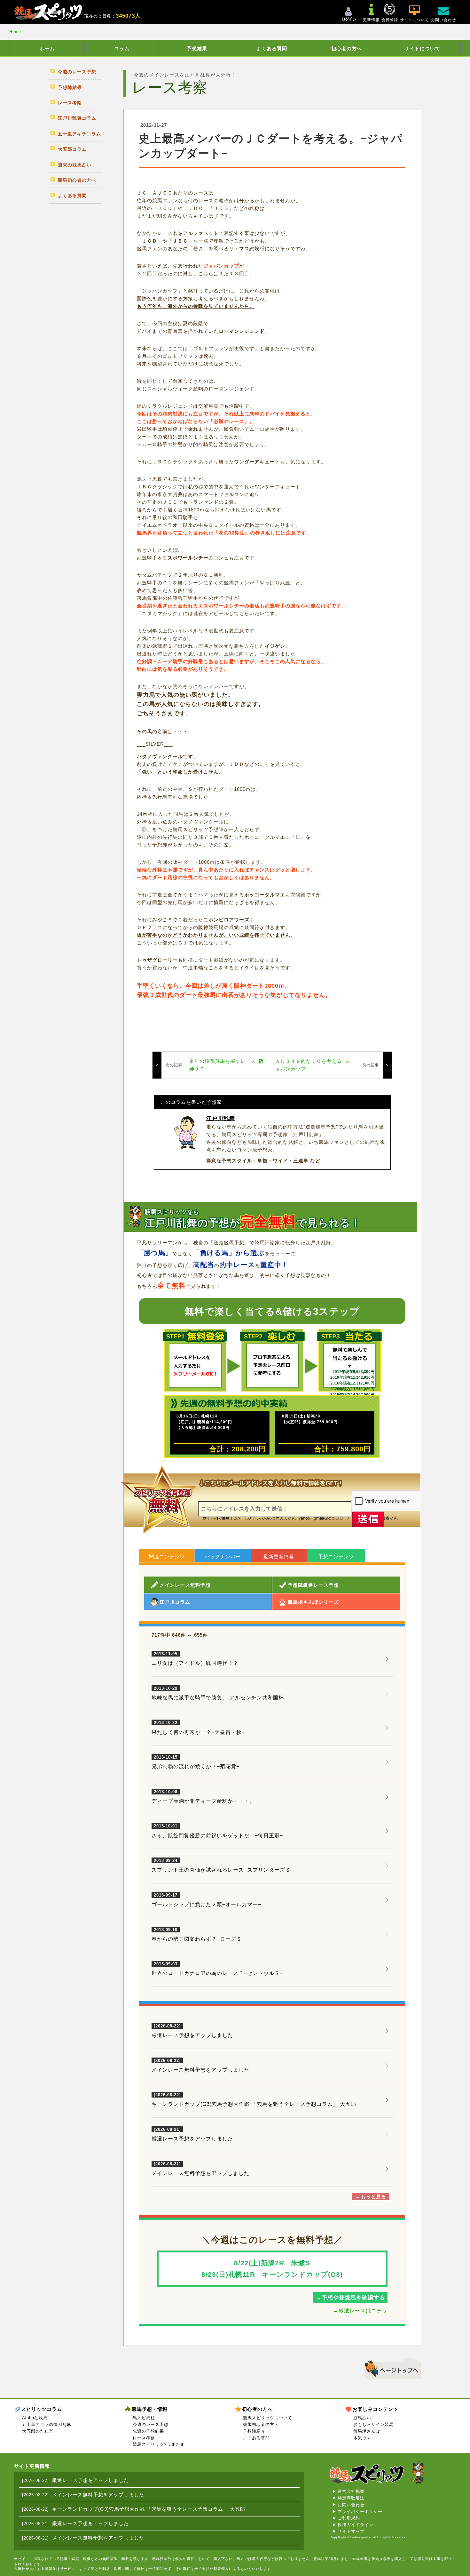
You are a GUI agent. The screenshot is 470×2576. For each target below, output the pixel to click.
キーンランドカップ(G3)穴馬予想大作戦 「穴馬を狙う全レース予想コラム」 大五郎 (254, 2104)
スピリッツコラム (42, 2409)
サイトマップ (351, 2531)
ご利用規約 (349, 2518)
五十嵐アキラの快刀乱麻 (47, 2424)
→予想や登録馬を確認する (350, 2298)
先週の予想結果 (148, 2431)
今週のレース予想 (151, 2424)
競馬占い (362, 2418)
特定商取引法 (351, 2498)
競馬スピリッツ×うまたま (159, 2444)
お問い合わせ (351, 2505)
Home (15, 32)
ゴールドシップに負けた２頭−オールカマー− (206, 1900)
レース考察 (144, 2438)
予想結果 (197, 48)
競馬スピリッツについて (268, 2418)
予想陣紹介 (254, 2431)
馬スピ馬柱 (144, 2418)
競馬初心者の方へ (261, 2424)
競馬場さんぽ (367, 2431)
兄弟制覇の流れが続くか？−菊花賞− (196, 1762)
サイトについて (422, 48)
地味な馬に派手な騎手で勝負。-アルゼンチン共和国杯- (219, 1693)
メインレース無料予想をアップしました (200, 2070)
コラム (122, 48)
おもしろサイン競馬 (373, 2424)
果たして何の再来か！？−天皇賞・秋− (198, 1728)
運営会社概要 (351, 2491)
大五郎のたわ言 (38, 2431)
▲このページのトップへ (391, 2367)
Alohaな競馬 (35, 2418)
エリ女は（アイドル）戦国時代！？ (195, 1659)
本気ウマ (362, 2438)
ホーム (47, 48)
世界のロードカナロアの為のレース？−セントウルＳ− (217, 1969)
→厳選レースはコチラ (360, 2311)
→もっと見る (371, 2197)
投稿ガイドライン (356, 2525)
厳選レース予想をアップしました (192, 2035)
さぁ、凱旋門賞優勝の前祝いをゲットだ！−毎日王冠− (217, 1831)
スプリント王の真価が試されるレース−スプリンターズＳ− (223, 1866)
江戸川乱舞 (221, 1118)
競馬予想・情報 (150, 2409)
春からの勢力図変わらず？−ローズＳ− (198, 1935)
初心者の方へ (347, 48)
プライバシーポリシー (360, 2512)
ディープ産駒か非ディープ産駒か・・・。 (203, 1797)
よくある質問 (272, 48)
